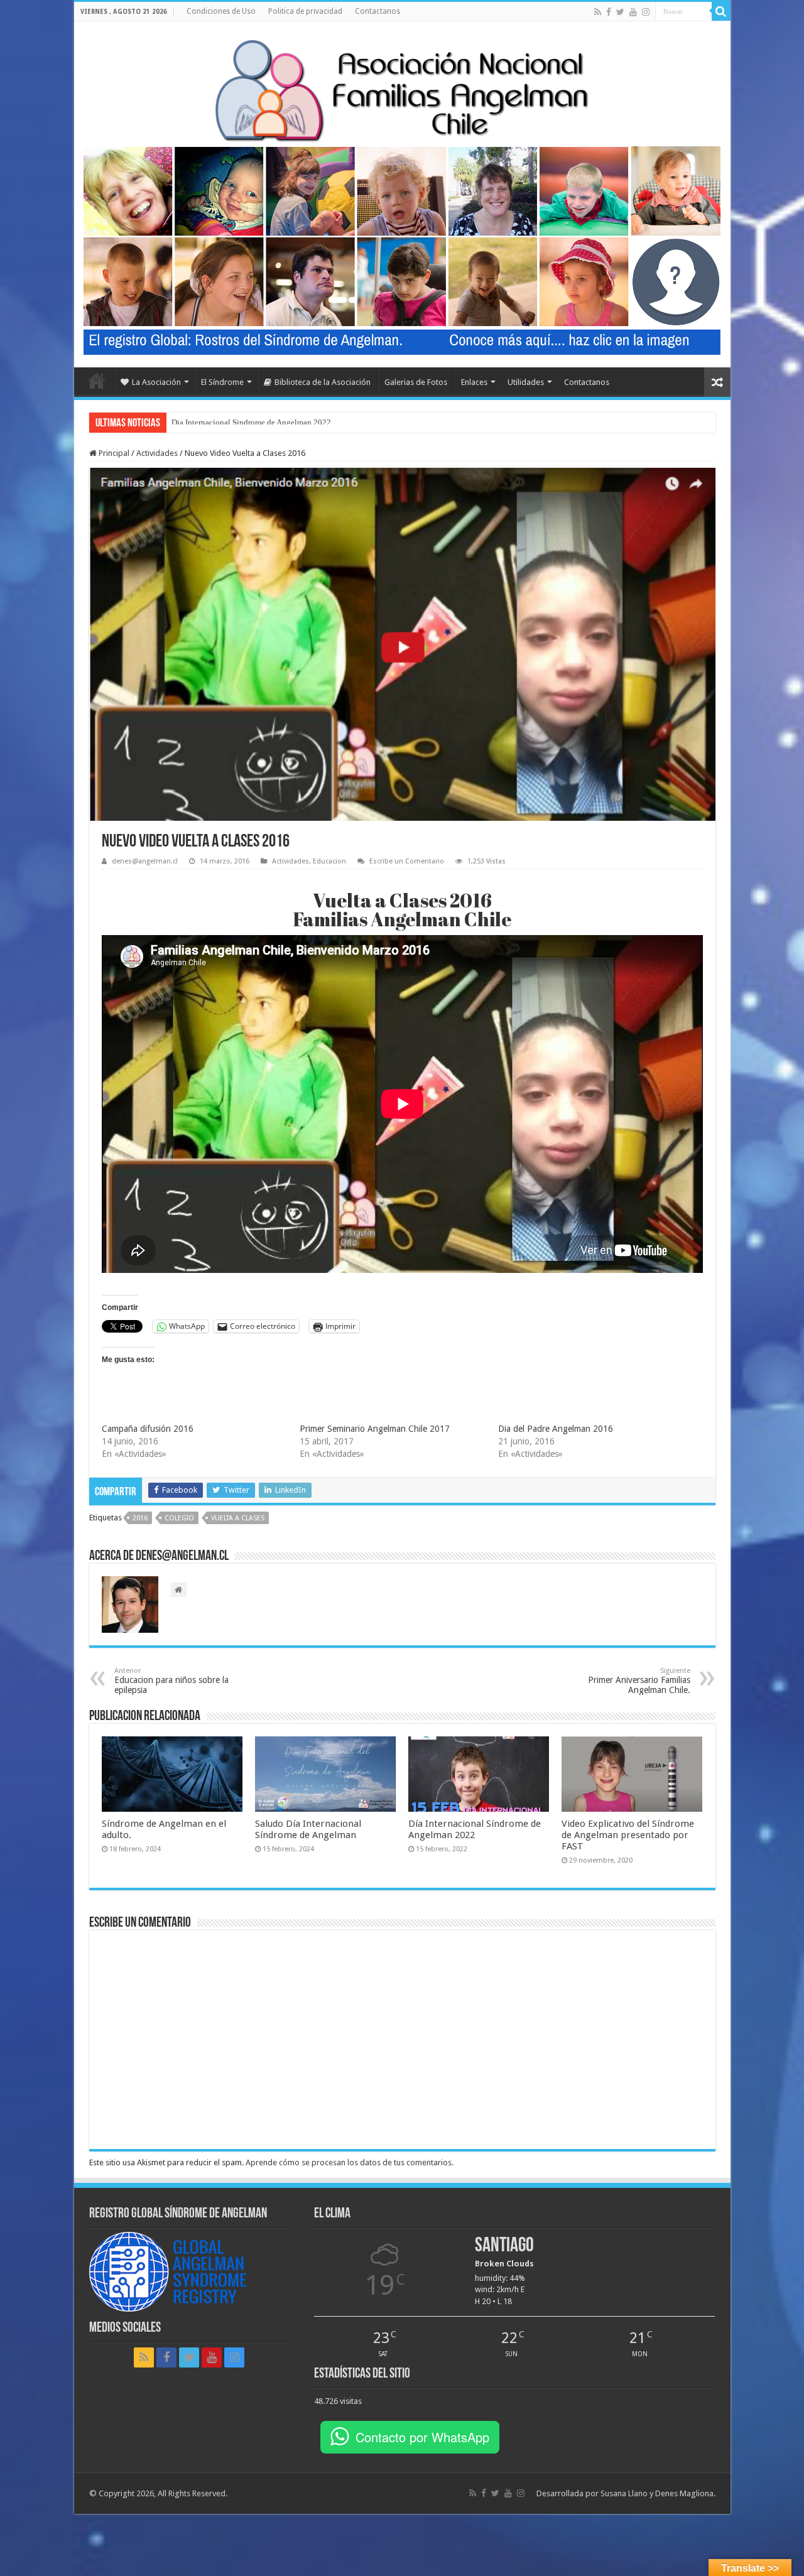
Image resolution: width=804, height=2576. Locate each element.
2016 (140, 1518)
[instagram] (646, 12)
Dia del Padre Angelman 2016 (556, 1429)
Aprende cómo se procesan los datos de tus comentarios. (350, 2162)
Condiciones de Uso (221, 11)
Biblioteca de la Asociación (323, 382)
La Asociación (156, 382)
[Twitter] (620, 12)
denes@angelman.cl (145, 861)
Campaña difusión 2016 (148, 1429)
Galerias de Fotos (416, 382)
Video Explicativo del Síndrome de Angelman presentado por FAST (628, 1835)
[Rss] (598, 12)
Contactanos (378, 11)
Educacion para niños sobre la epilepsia (171, 1681)
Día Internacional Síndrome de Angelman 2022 (251, 422)
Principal (113, 453)
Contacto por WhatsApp (422, 2437)
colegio (179, 1518)
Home (97, 381)
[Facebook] (609, 12)
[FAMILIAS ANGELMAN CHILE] (402, 88)
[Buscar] (721, 11)
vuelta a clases (238, 1518)
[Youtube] (633, 12)
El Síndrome (222, 382)
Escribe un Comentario (407, 861)
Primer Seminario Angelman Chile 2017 (375, 1429)
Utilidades (526, 382)
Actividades (157, 453)
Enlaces (474, 382)
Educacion (329, 861)
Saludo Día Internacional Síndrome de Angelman (308, 1829)
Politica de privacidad (305, 11)
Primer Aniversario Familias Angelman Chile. (639, 1681)
